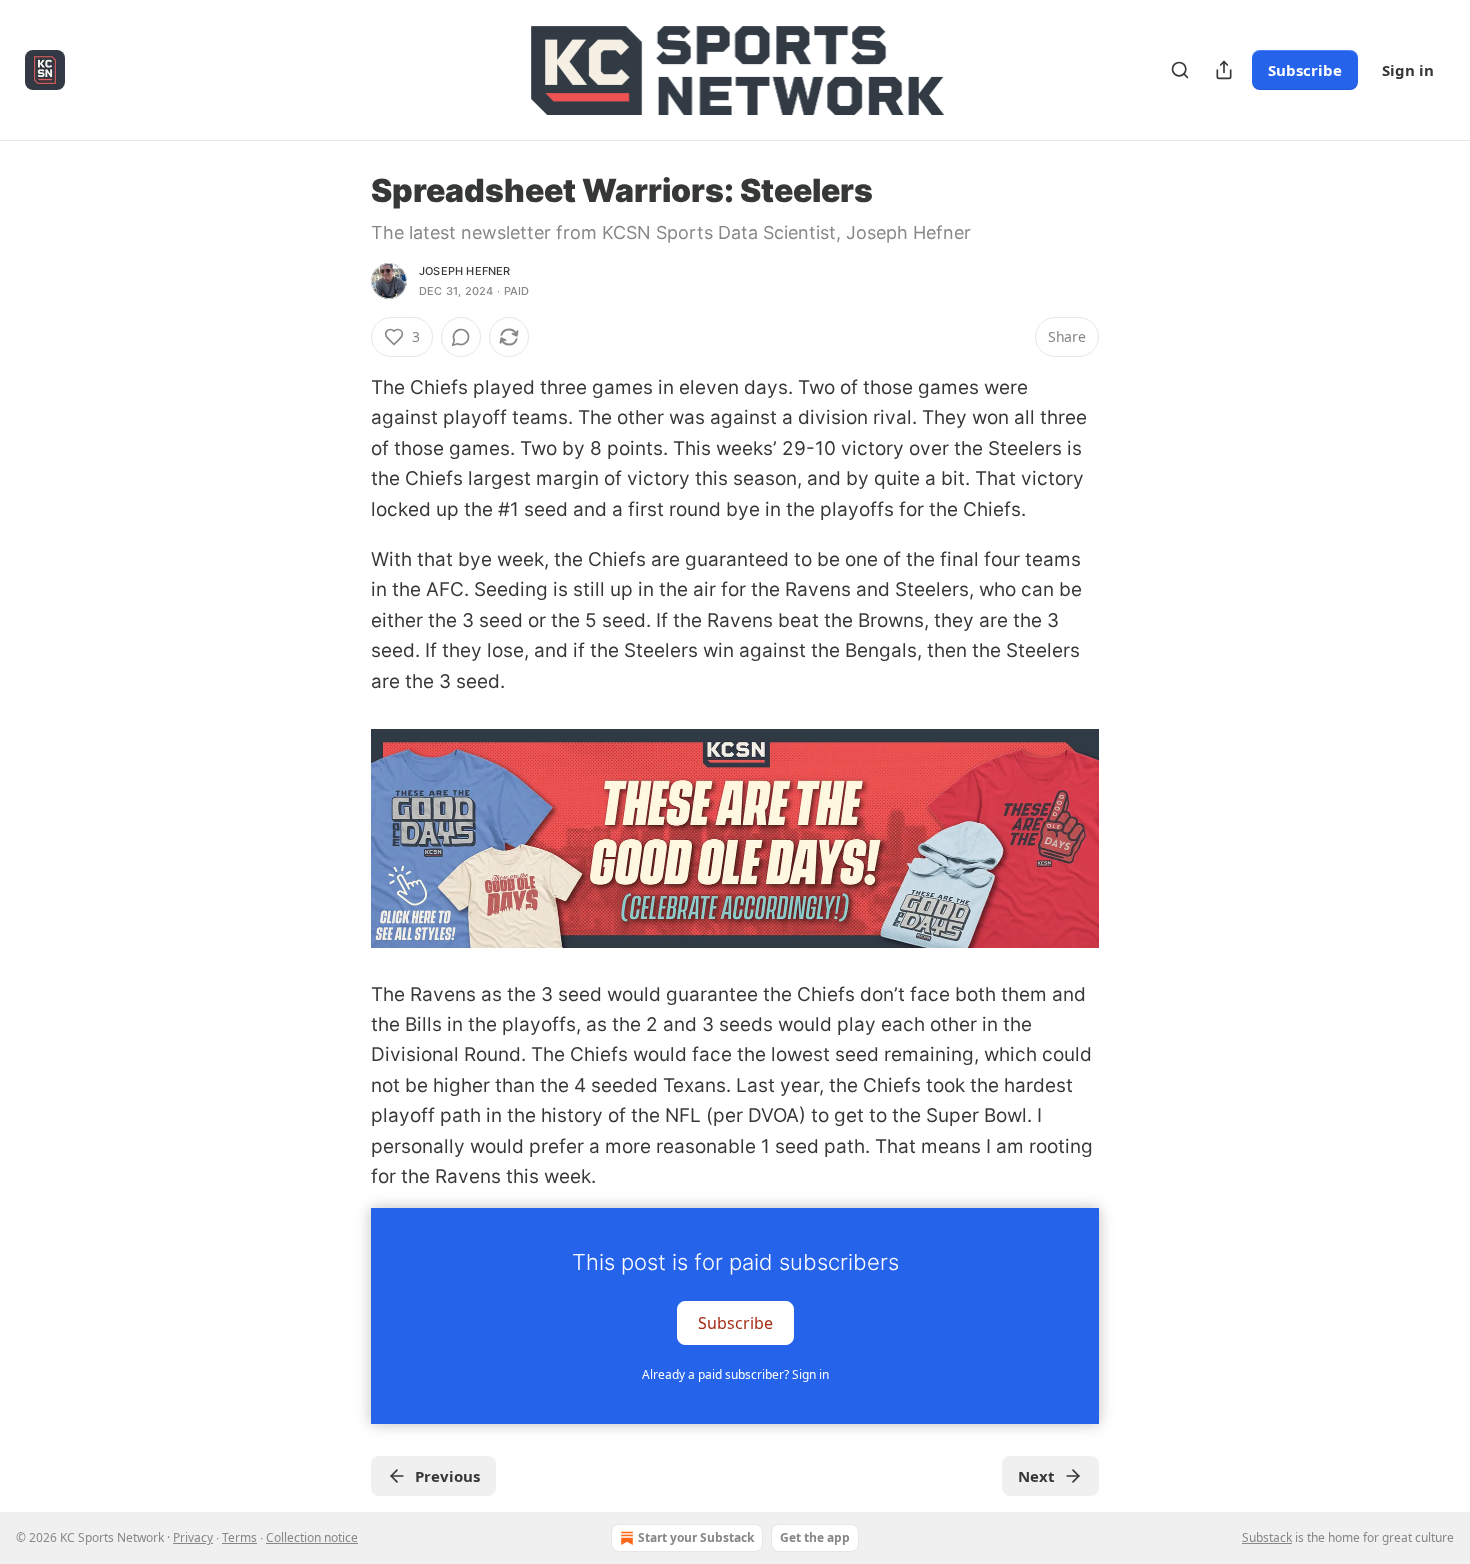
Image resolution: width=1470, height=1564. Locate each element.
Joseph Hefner (465, 271)
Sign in (1408, 70)
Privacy (193, 1537)
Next (1036, 1476)
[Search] (1180, 70)
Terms (239, 1537)
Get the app (815, 1537)
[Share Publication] (1224, 70)
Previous (447, 1476)
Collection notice (312, 1537)
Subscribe (1305, 70)
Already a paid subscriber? (735, 1374)
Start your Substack (696, 1537)
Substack (1267, 1537)
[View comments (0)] (461, 337)
